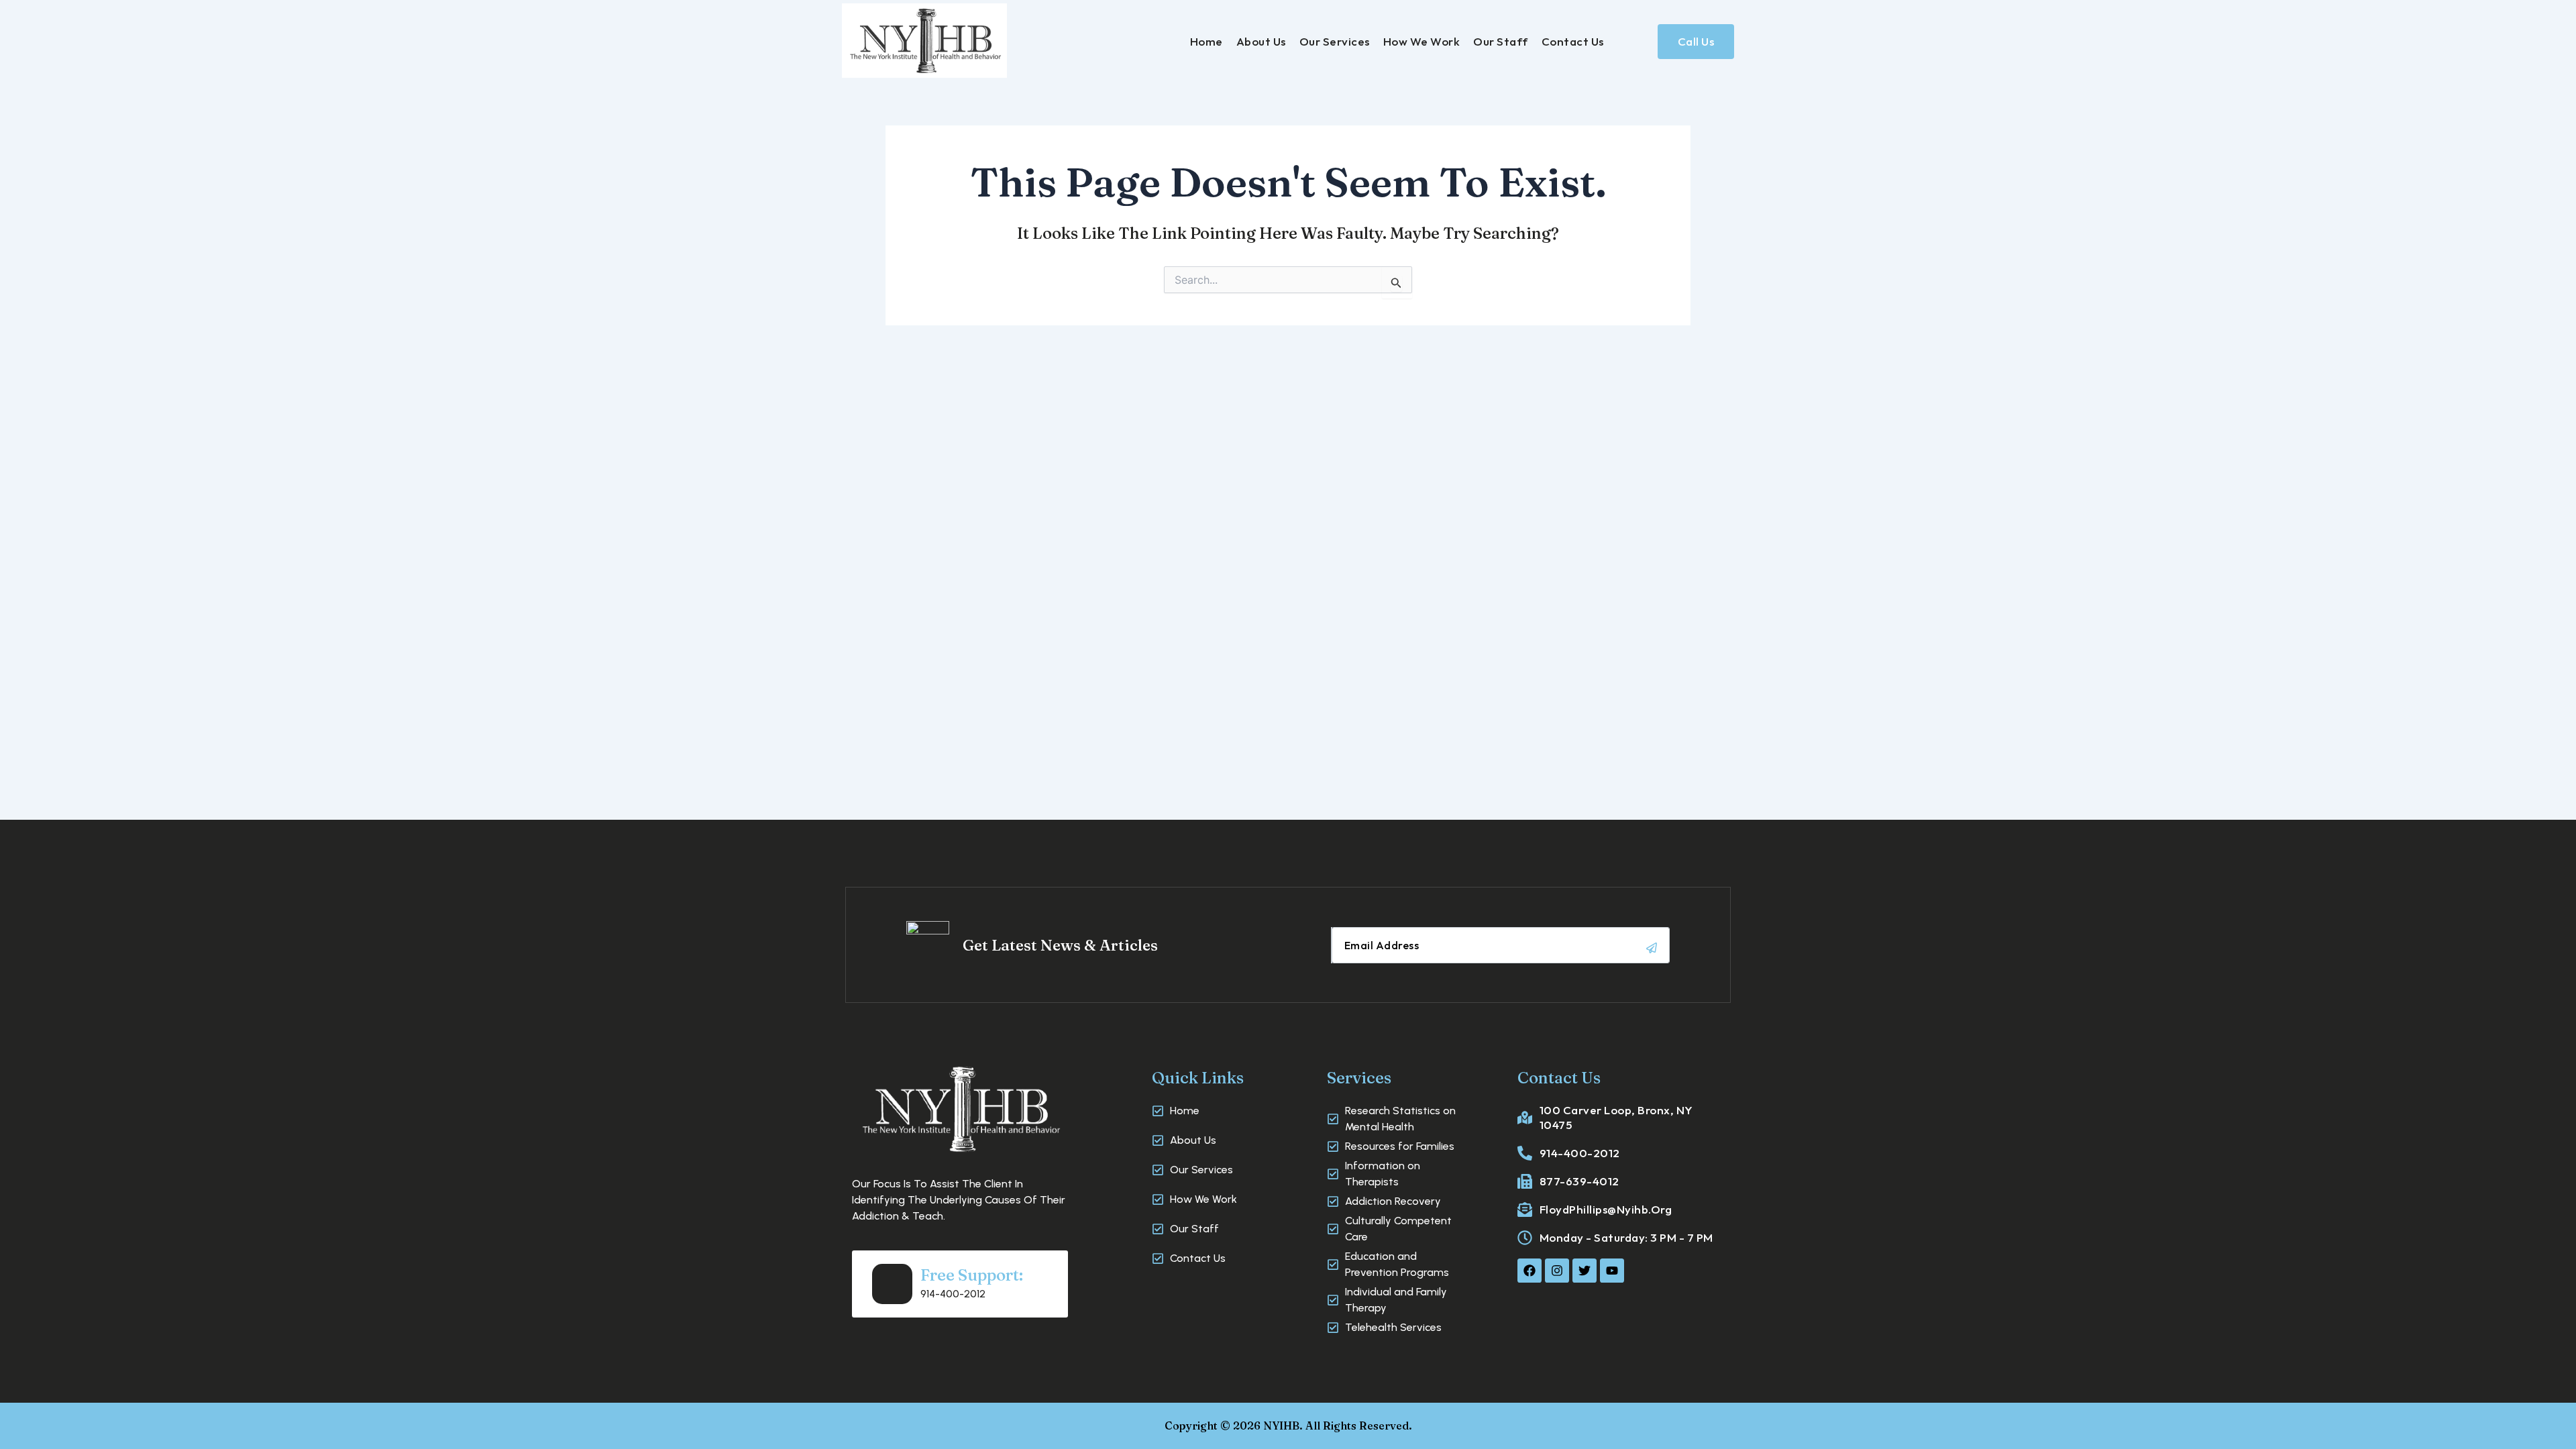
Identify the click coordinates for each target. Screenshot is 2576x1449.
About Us (1261, 41)
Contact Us (1573, 41)
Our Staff (1501, 41)
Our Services (1335, 41)
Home (1206, 41)
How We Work (1422, 41)
